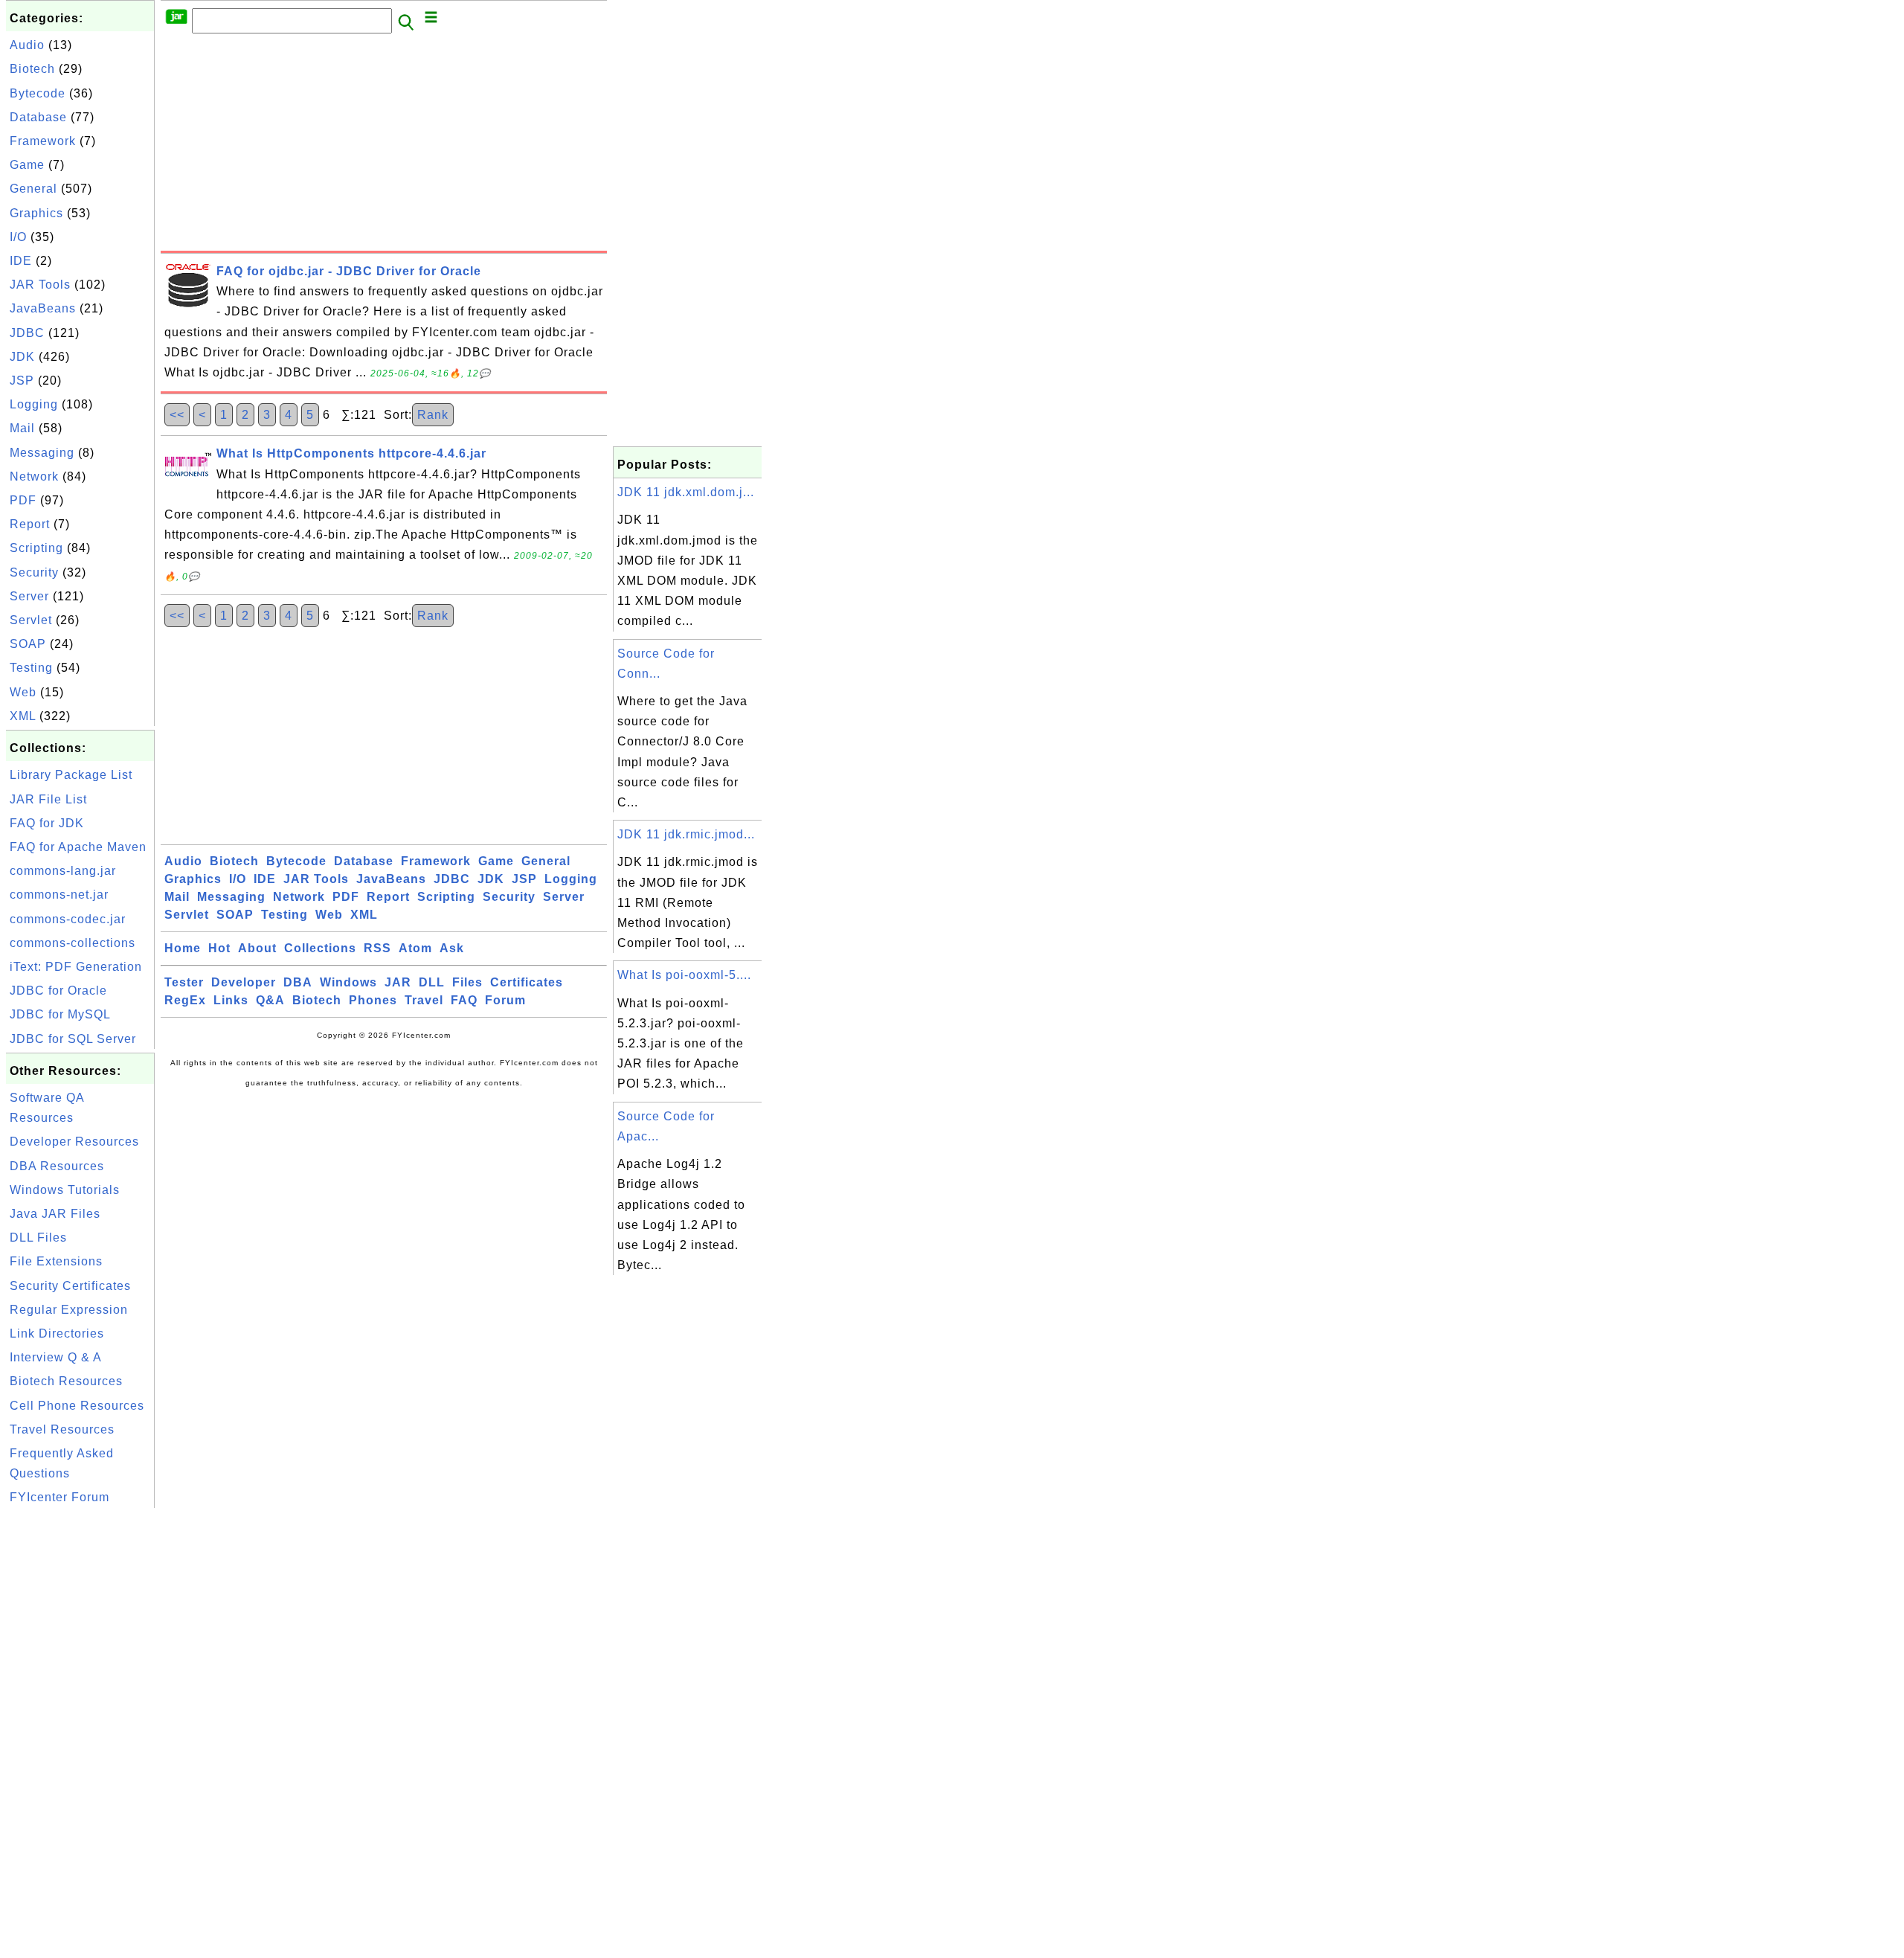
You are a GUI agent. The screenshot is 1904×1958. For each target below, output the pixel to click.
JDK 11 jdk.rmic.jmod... (686, 834)
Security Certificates (70, 1286)
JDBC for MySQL (60, 1014)
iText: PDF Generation (76, 967)
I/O (18, 237)
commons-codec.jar (68, 919)
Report (30, 524)
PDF (23, 500)
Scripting (36, 548)
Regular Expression (69, 1310)
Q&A (270, 1000)
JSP (22, 381)
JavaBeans (43, 308)
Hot (219, 948)
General (33, 189)
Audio (27, 45)
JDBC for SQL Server (73, 1039)
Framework (43, 141)
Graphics (36, 213)
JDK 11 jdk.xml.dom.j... (686, 492)
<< (177, 415)
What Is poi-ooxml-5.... (684, 975)
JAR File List (48, 799)
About (257, 948)
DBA (298, 982)
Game (27, 165)
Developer (244, 982)
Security (34, 572)
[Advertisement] (80, 1735)
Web (23, 692)
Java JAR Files (55, 1214)
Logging (34, 404)
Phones (373, 1000)
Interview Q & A (56, 1357)
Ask (452, 948)
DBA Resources (57, 1166)
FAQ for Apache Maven (78, 847)
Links (231, 1000)
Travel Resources (62, 1429)
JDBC (27, 333)
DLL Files (38, 1238)
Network (34, 476)
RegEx (185, 1000)
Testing (31, 668)
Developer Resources (74, 1142)
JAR (398, 982)
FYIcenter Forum (59, 1497)
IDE (21, 261)
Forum (505, 1000)
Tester (184, 982)
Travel (424, 1000)
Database (38, 117)
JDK (22, 357)
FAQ (464, 1000)
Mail (22, 428)
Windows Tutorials (65, 1190)
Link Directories (57, 1333)
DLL (432, 982)
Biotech (32, 69)
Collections (320, 948)
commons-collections (73, 943)
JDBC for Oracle (58, 991)
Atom (415, 948)
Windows (348, 982)
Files (467, 982)
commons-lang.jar (63, 871)
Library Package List (71, 775)
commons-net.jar (59, 895)
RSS (377, 948)
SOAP (28, 644)
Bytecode (38, 93)
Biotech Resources (66, 1381)
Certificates (527, 982)
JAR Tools (40, 285)
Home (183, 948)
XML (23, 716)
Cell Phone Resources (77, 1406)
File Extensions (56, 1261)
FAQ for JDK (47, 823)
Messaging (42, 453)
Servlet (31, 620)
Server (29, 596)
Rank (433, 415)
